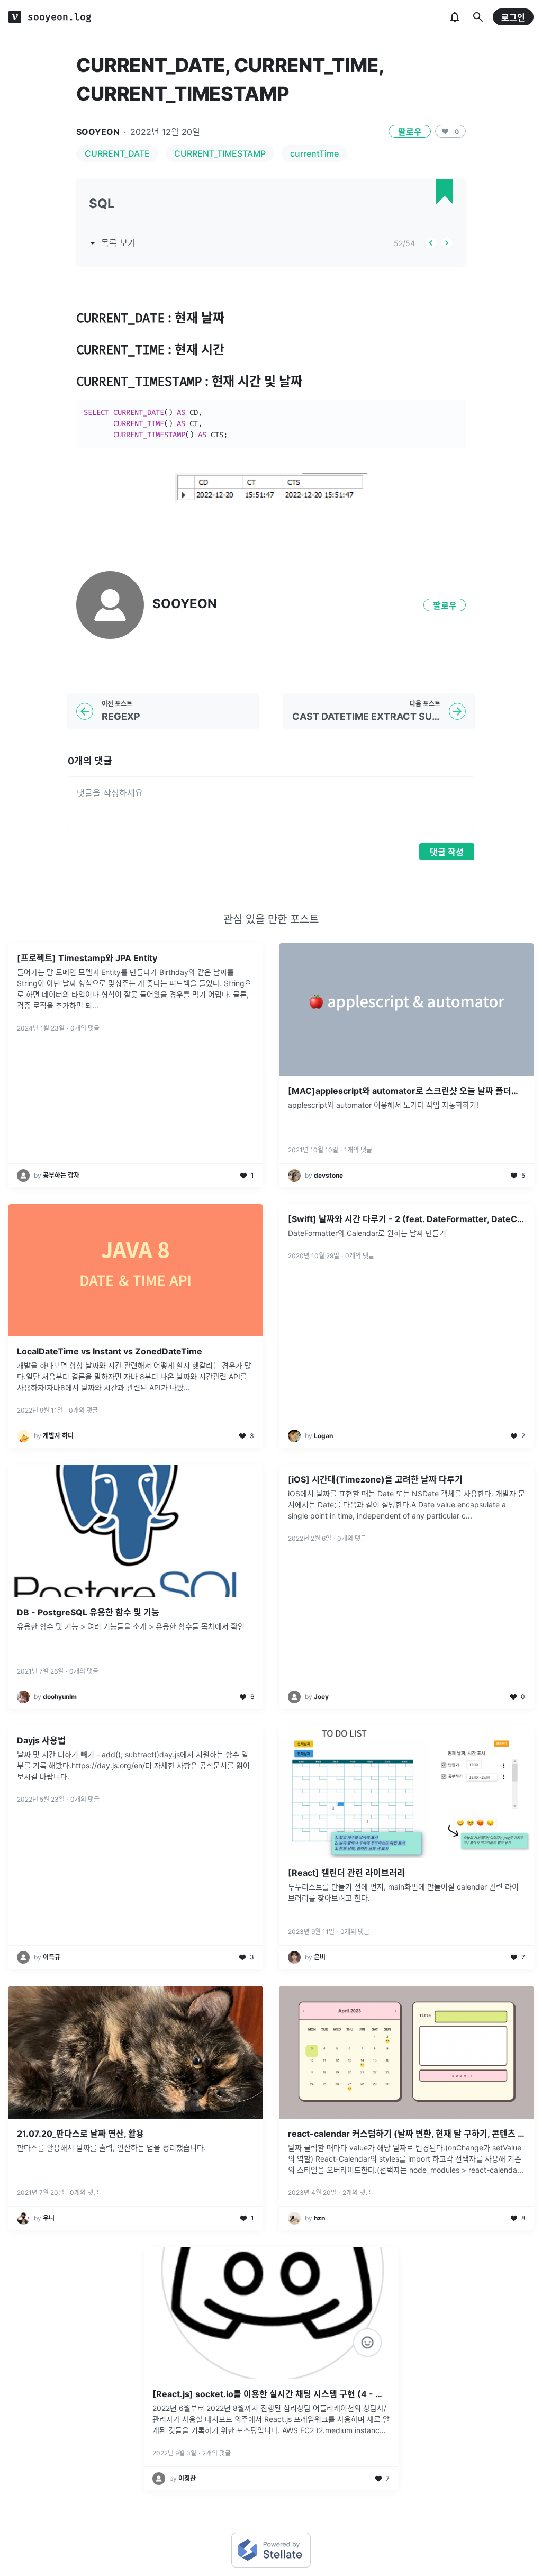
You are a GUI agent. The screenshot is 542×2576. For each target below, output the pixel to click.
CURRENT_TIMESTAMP (220, 153)
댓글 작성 (447, 852)
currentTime (314, 153)
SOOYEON (98, 132)
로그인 (513, 17)
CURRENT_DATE (117, 153)
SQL (102, 204)
